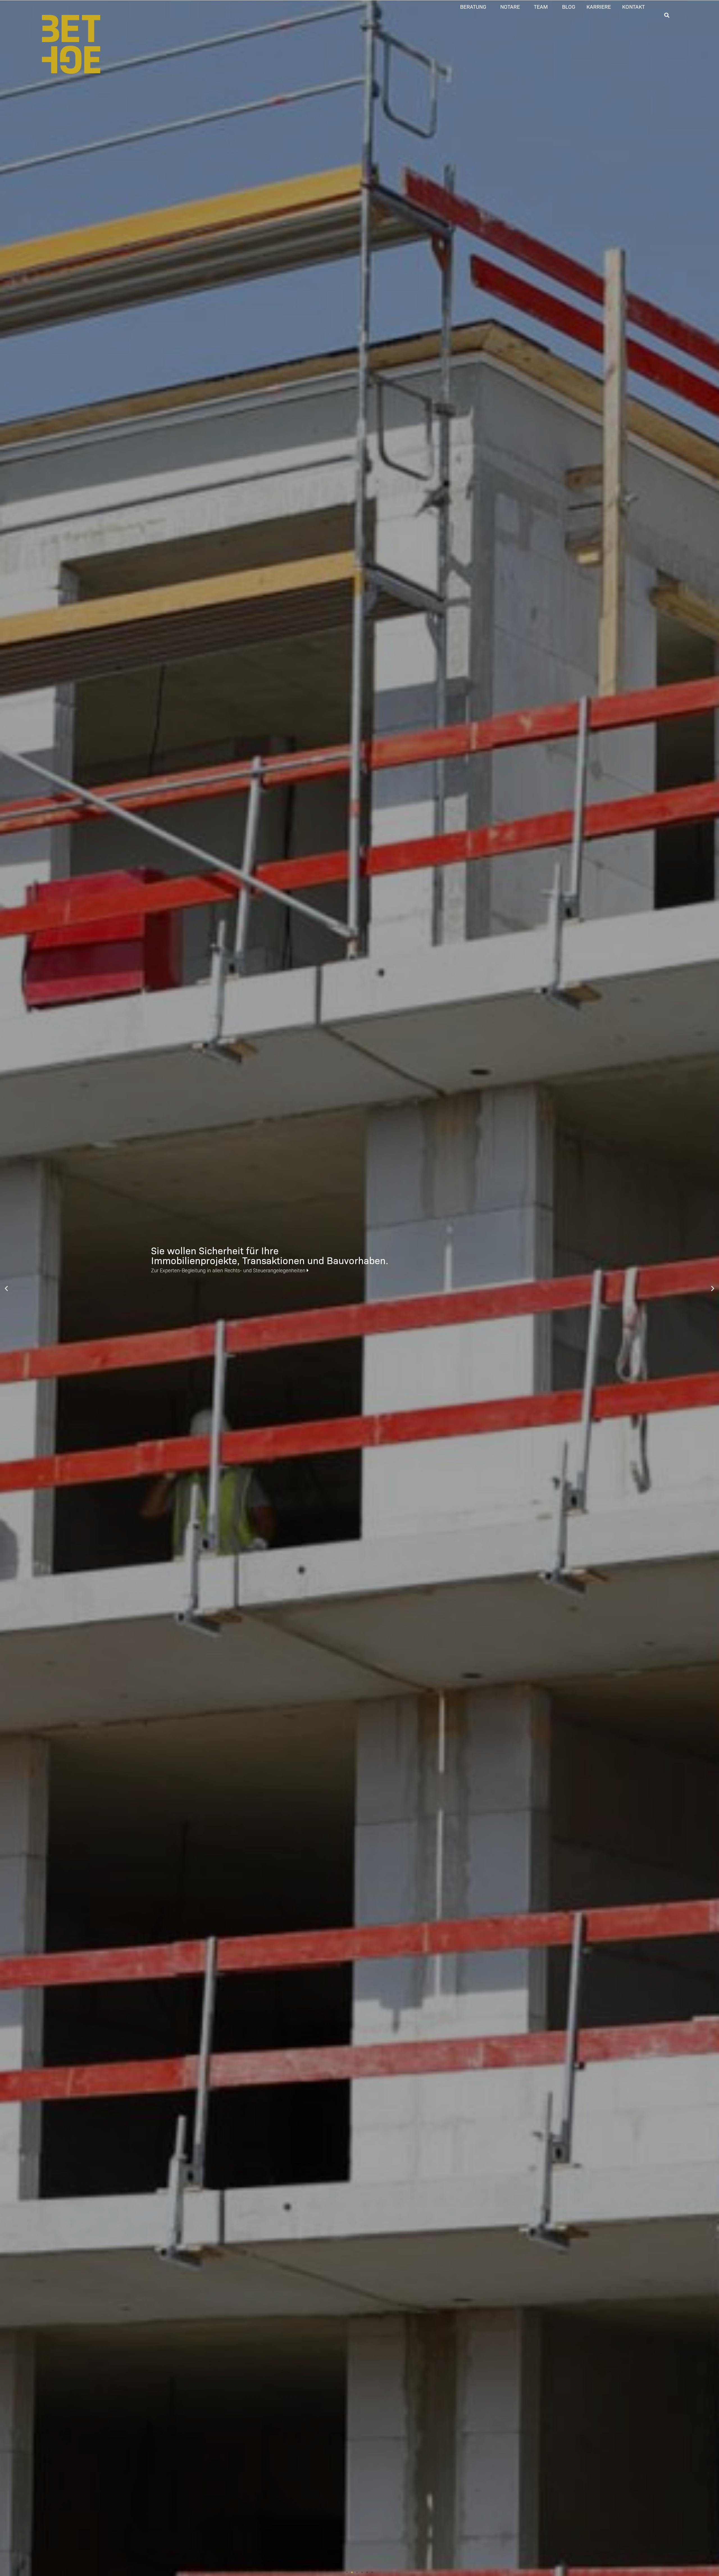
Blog (569, 6)
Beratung (473, 6)
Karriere (599, 6)
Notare (510, 6)
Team (541, 6)
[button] (347, 2572)
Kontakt (633, 6)
